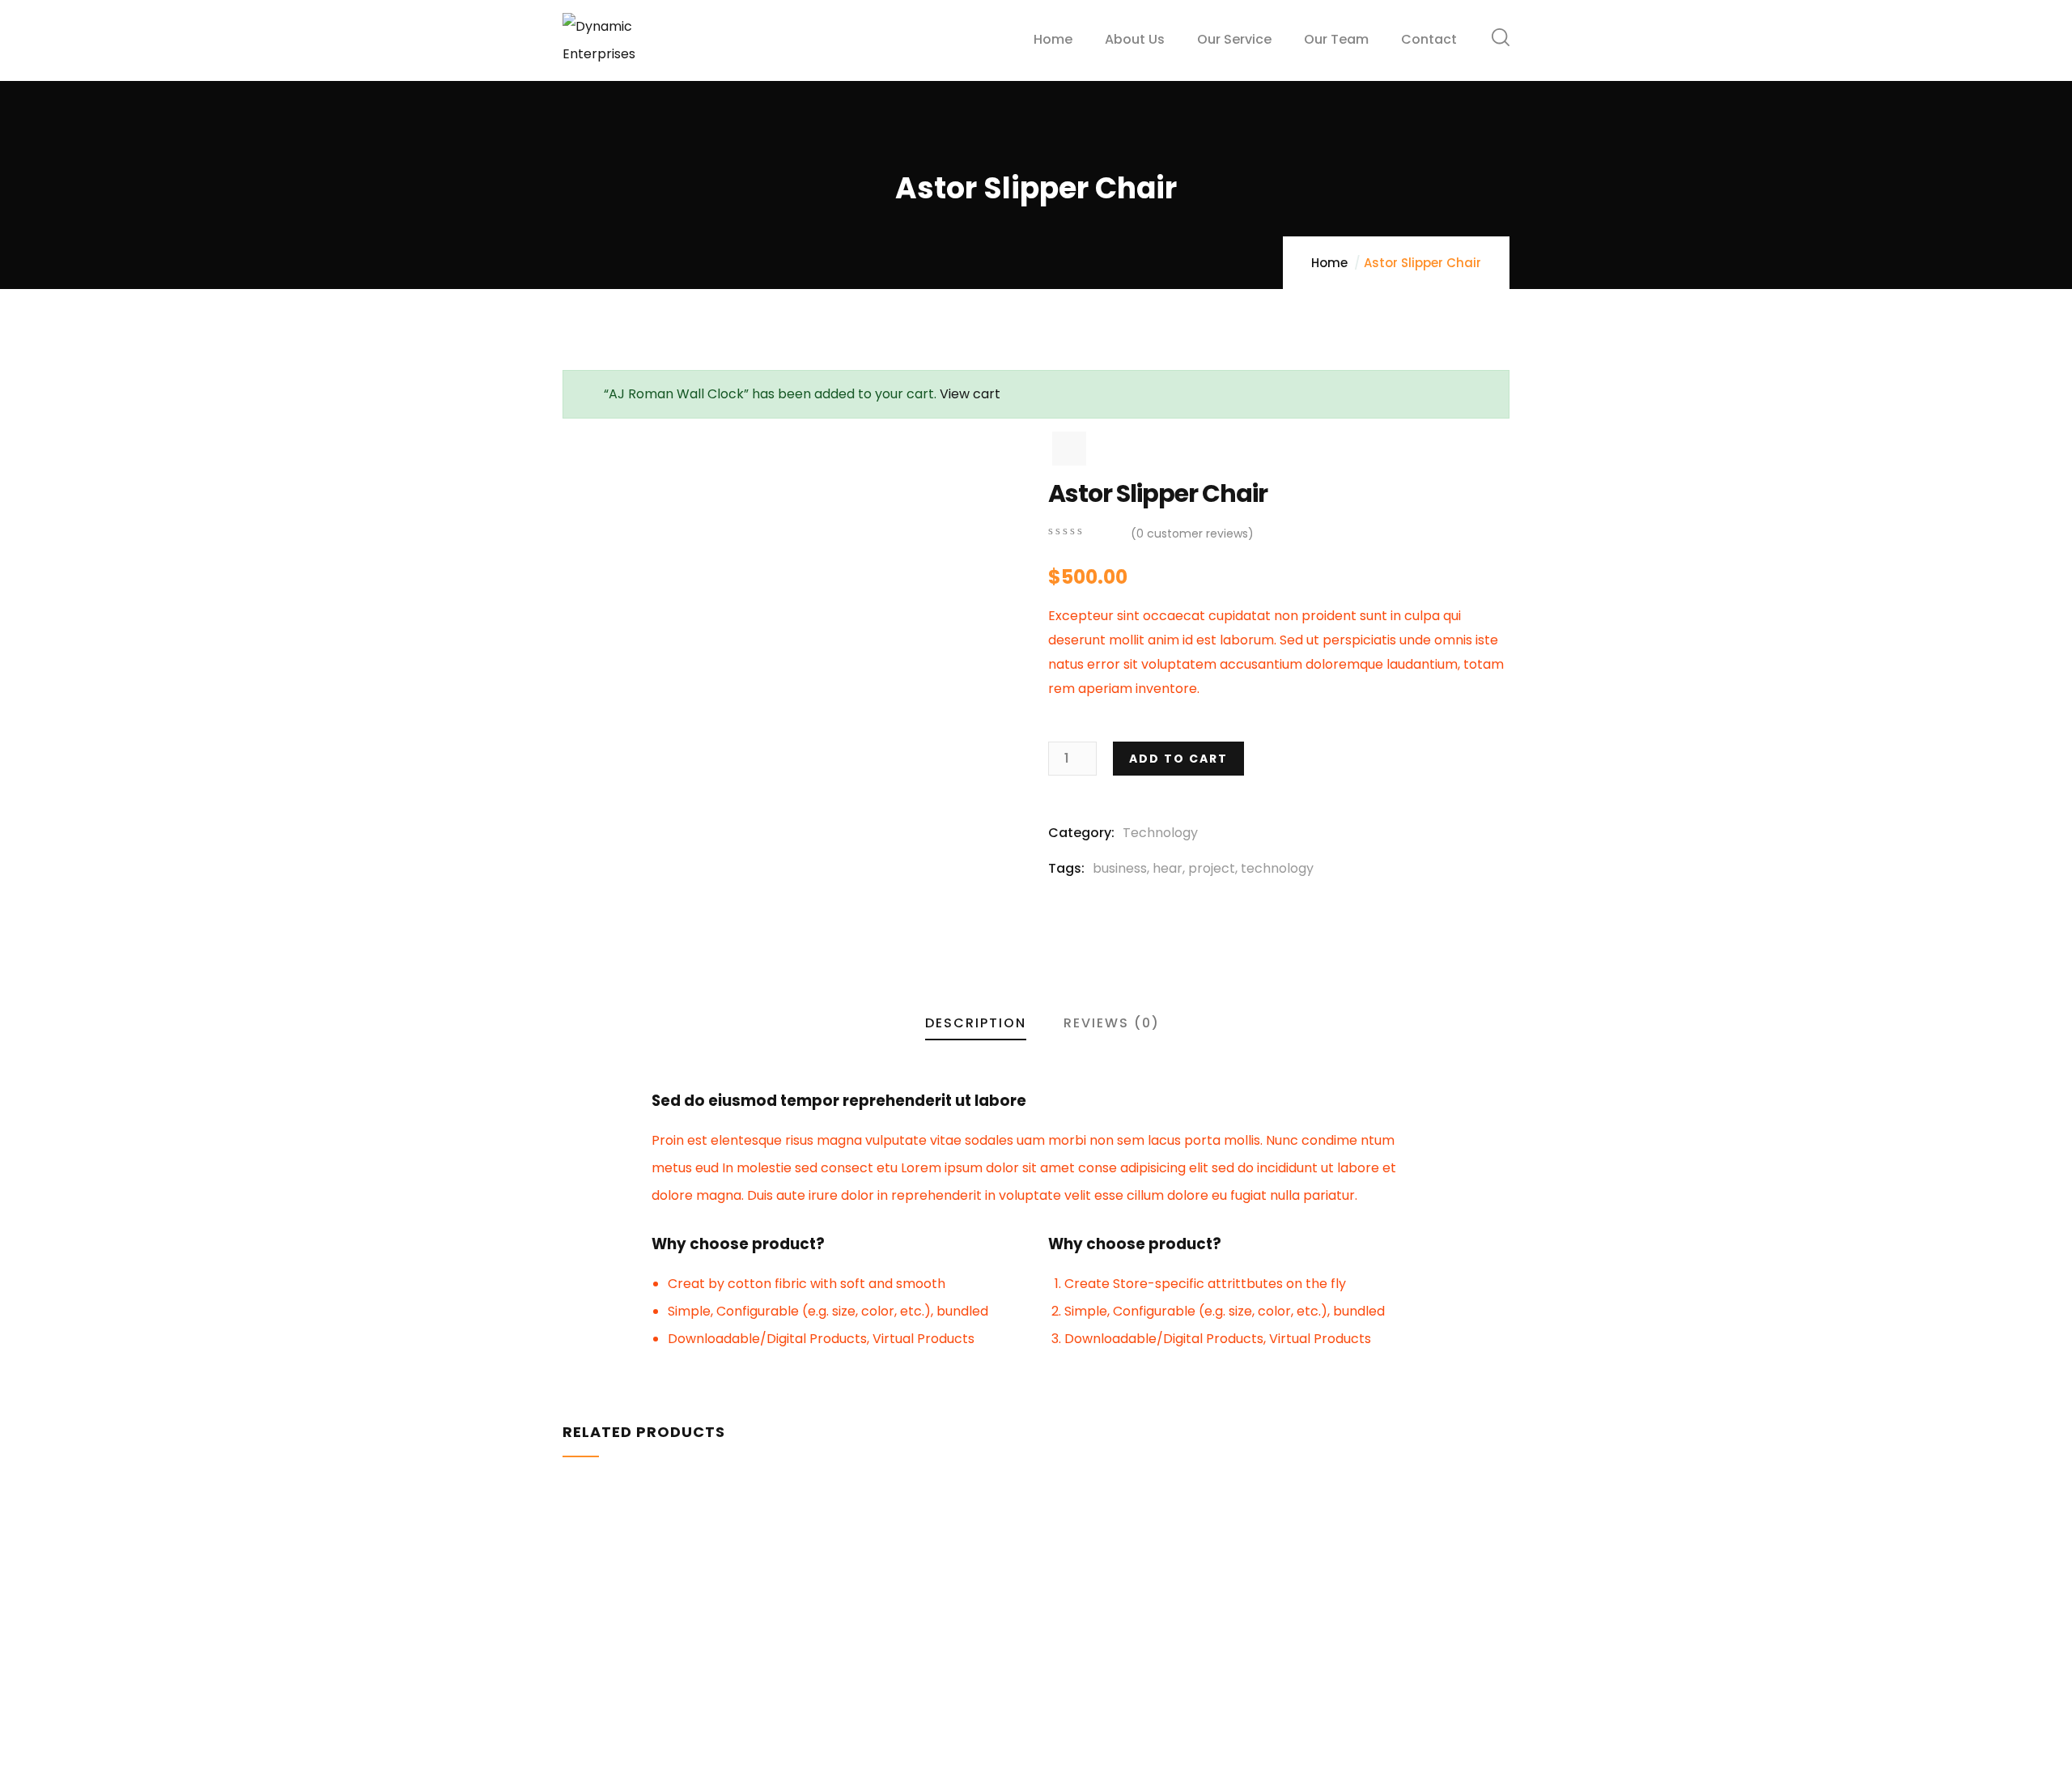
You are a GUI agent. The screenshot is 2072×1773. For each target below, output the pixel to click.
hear (1168, 868)
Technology (1160, 833)
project (1212, 868)
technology (1277, 868)
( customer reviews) (1192, 534)
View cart (970, 394)
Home (1329, 263)
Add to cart (1178, 759)
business (1120, 868)
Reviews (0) (1112, 1023)
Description (976, 1023)
